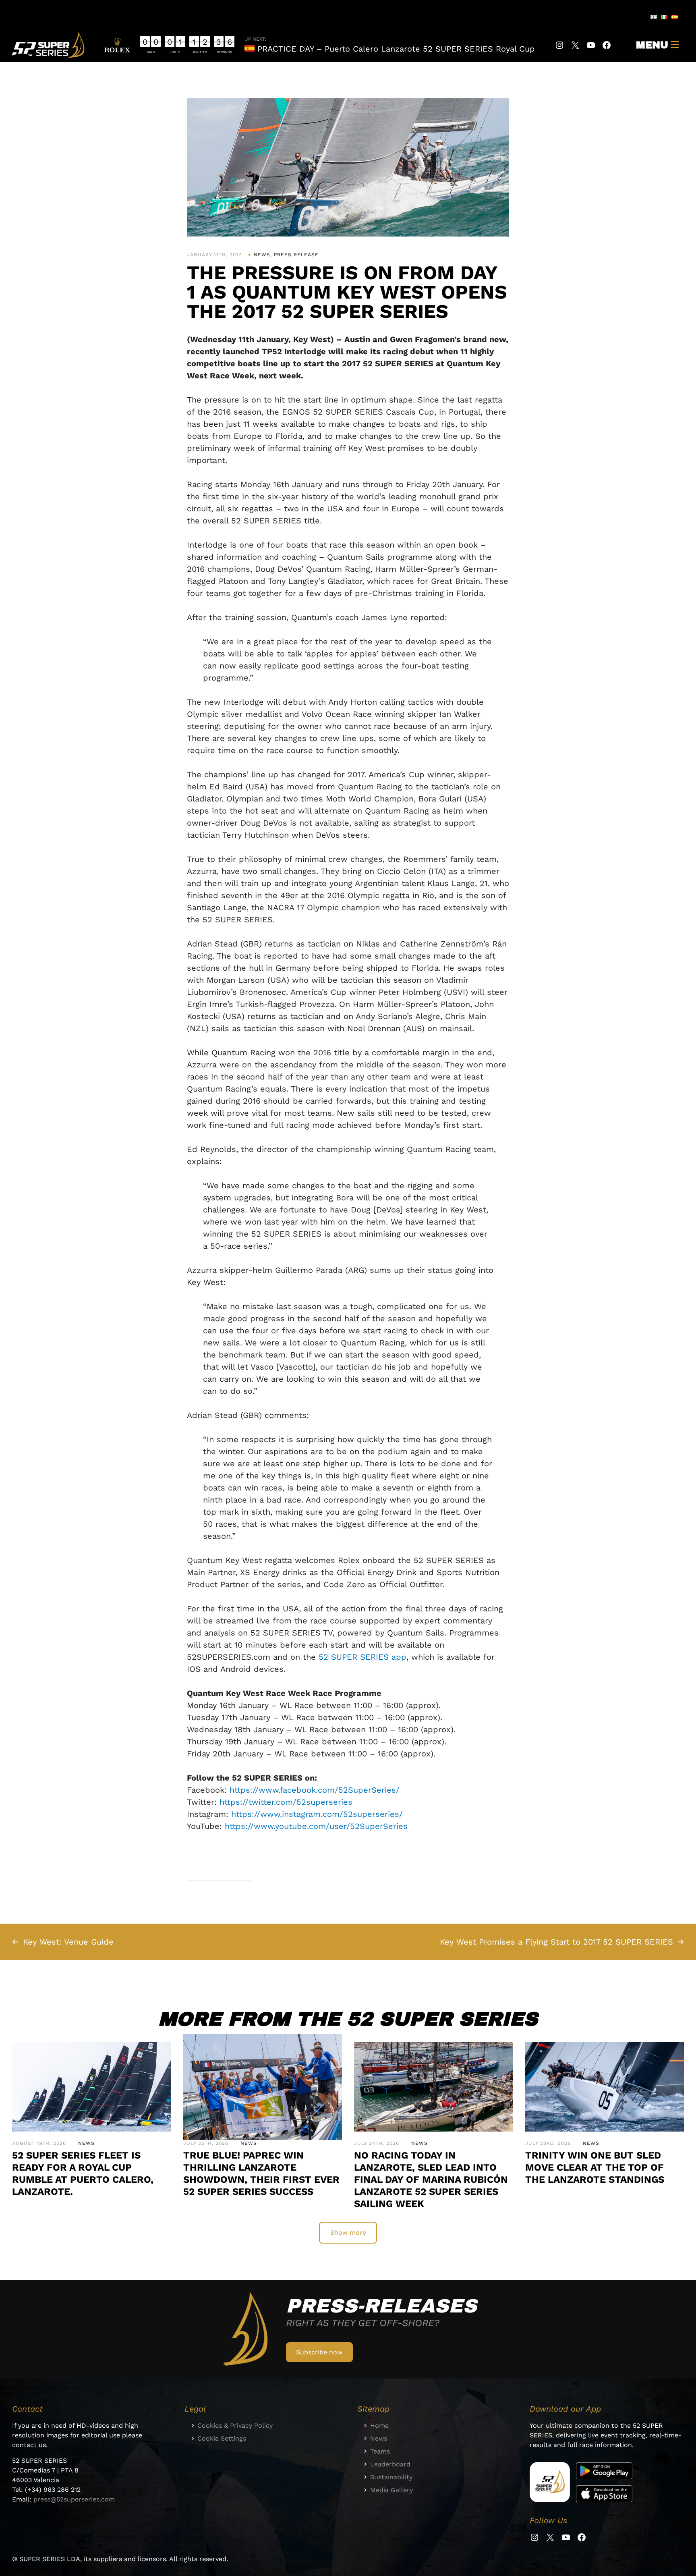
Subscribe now (319, 2352)
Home (379, 2426)
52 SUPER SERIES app (362, 1657)
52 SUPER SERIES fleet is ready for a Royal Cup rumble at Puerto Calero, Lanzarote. (83, 2173)
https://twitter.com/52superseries (286, 1802)
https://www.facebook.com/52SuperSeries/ (315, 1790)
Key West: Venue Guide (68, 1942)
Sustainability (391, 2477)
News (262, 255)
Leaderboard (390, 2464)
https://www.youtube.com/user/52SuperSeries (316, 1826)
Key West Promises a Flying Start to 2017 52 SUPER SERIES (556, 1942)
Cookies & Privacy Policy (235, 2426)
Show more (348, 2232)
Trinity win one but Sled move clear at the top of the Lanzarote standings (595, 2167)
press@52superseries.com (74, 2499)
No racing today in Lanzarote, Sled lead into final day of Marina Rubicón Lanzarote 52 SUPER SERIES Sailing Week (431, 2180)
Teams (380, 2451)
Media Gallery (391, 2490)
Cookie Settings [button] (222, 2438)
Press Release (296, 255)
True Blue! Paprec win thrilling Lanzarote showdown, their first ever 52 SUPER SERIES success (261, 2173)
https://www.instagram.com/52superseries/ (317, 1814)
